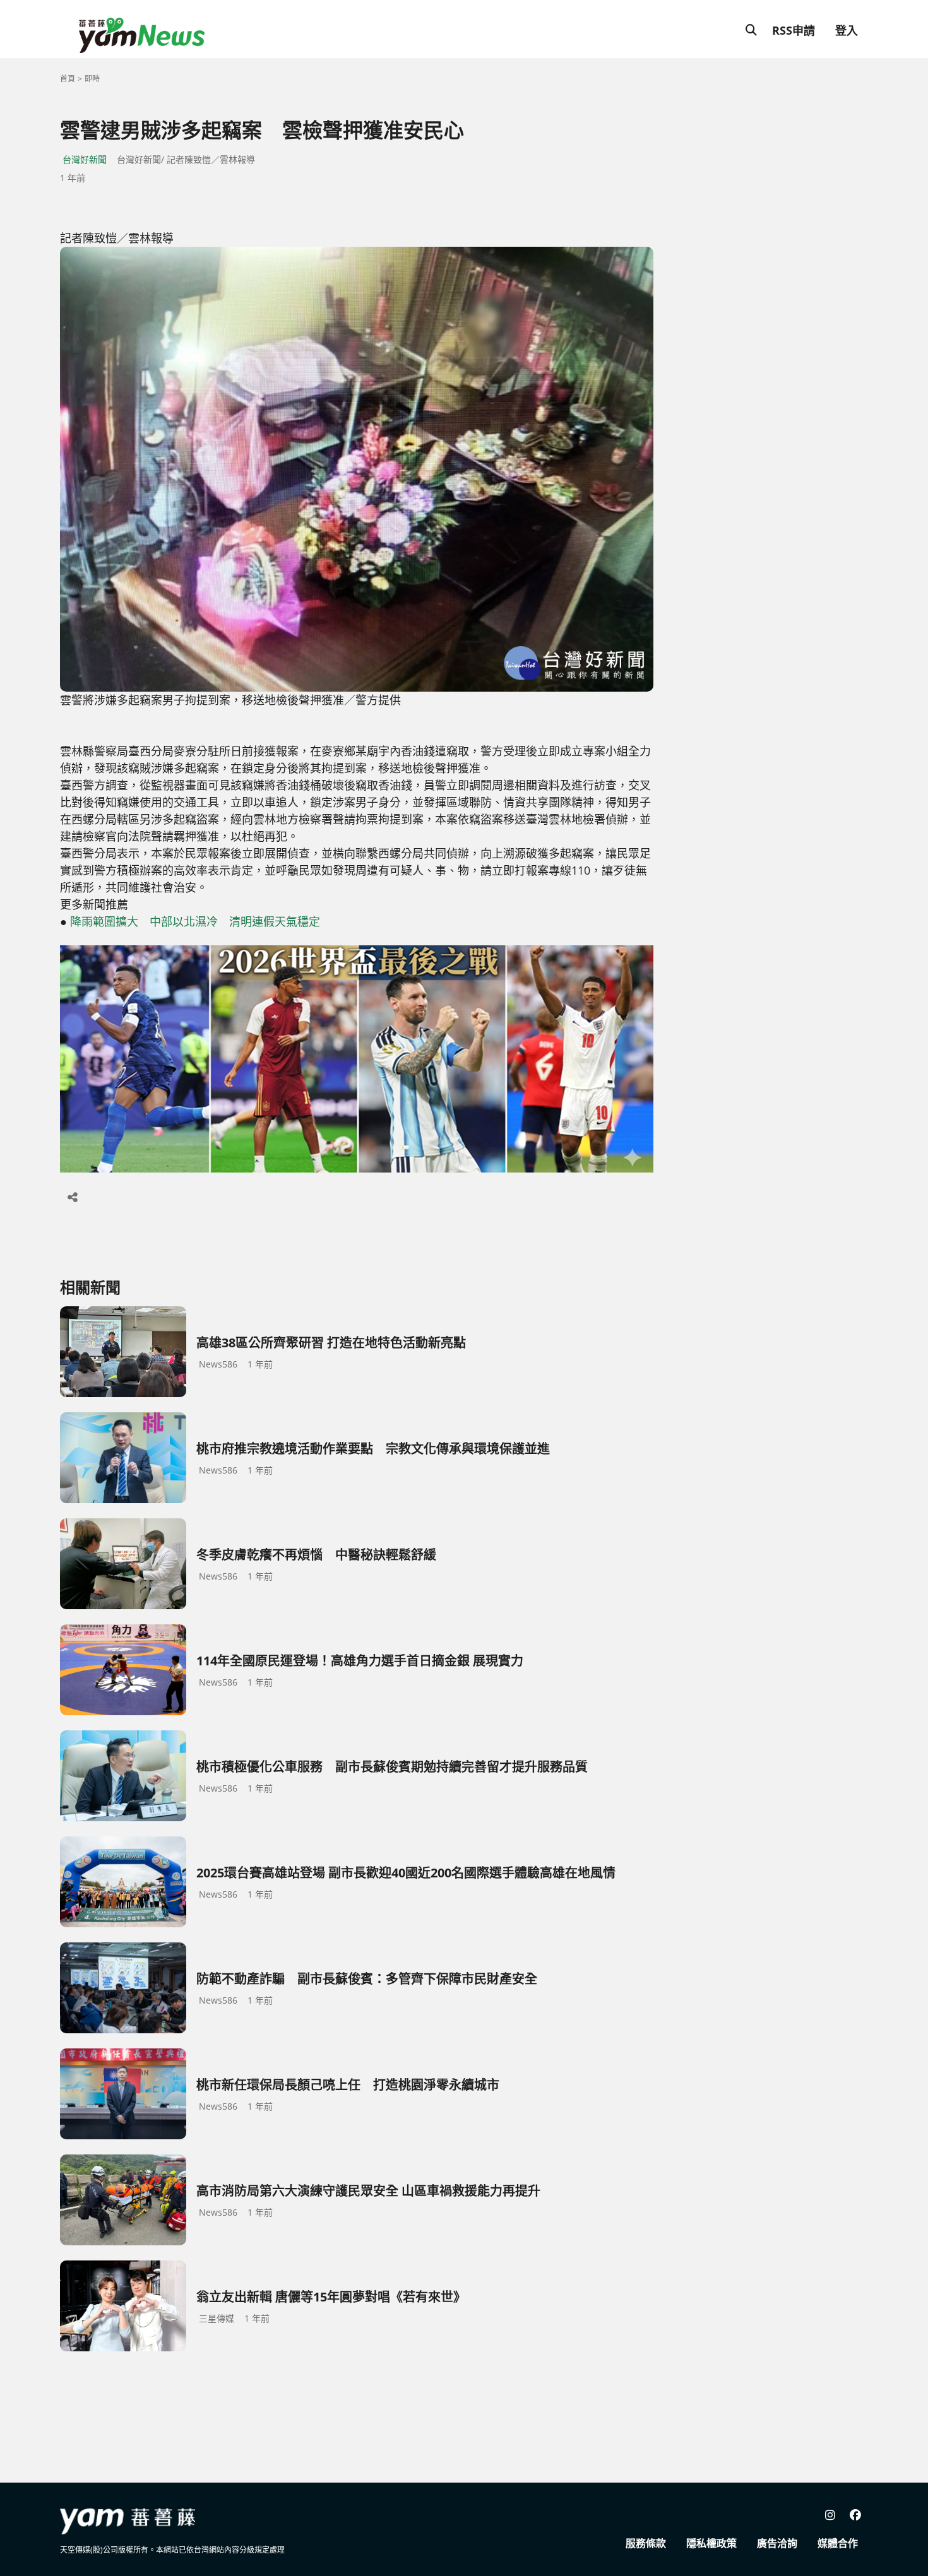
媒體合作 (838, 2543)
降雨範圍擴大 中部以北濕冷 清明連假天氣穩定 (195, 921)
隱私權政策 (711, 2543)
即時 (92, 79)
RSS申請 (794, 30)
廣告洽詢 (777, 2543)
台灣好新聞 (85, 159)
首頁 (68, 79)
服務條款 (646, 2543)
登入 (847, 30)
